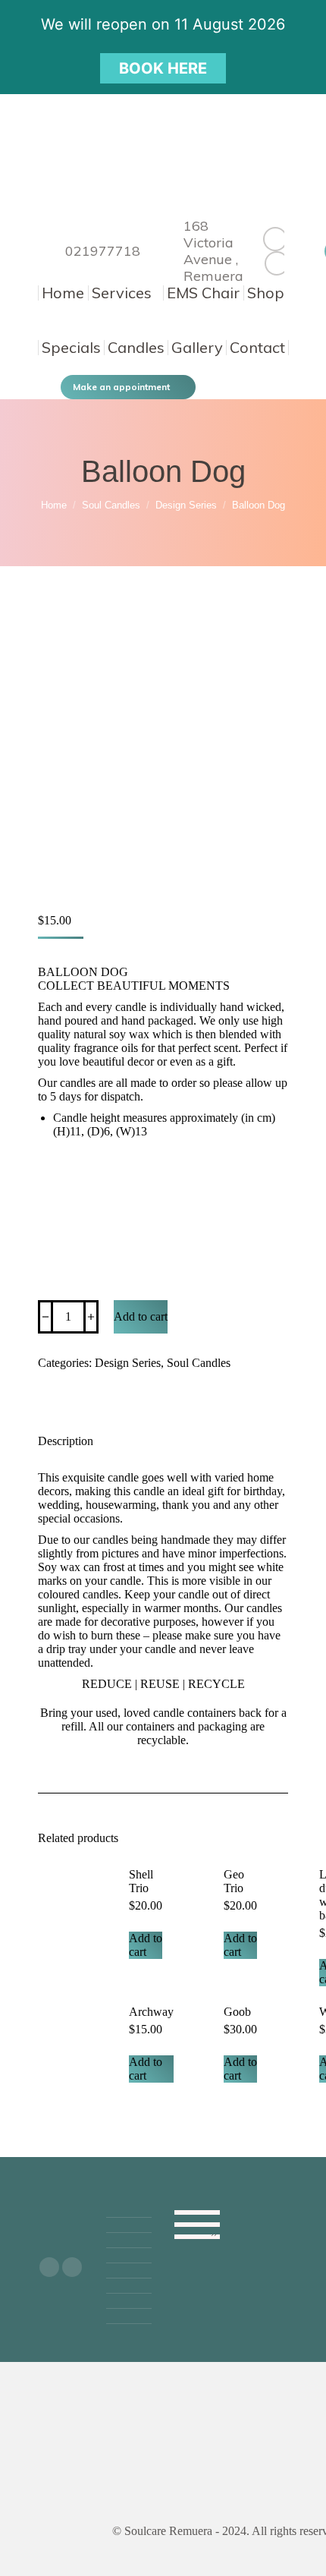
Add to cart (141, 1316)
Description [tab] (66, 1441)
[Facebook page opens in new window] (275, 239)
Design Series (128, 1363)
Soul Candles (199, 1363)
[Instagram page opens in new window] (277, 263)
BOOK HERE (163, 68)
